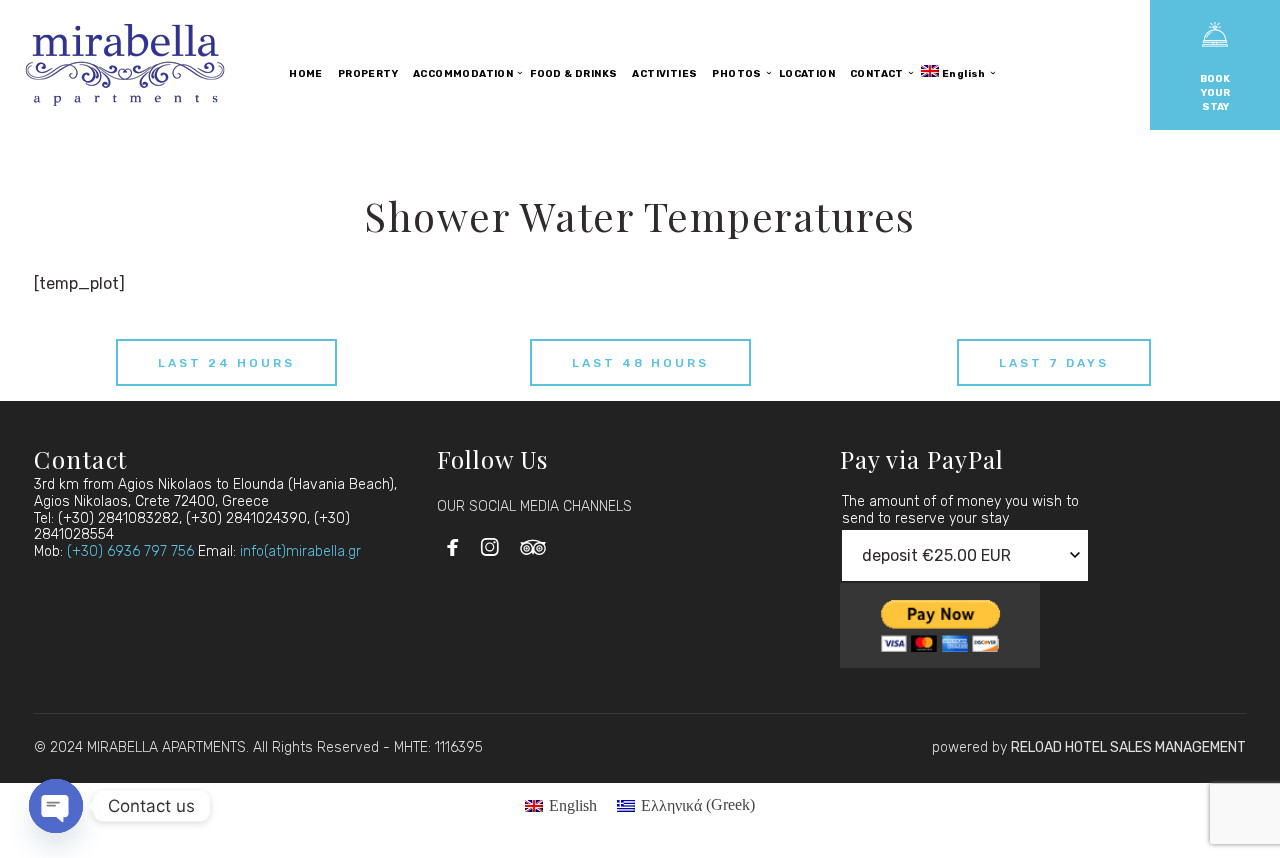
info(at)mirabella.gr (300, 551)
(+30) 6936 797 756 (130, 551)
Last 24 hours (226, 363)
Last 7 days (1054, 363)
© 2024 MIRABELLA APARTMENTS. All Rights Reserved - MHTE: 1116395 (258, 747)
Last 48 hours (640, 363)
